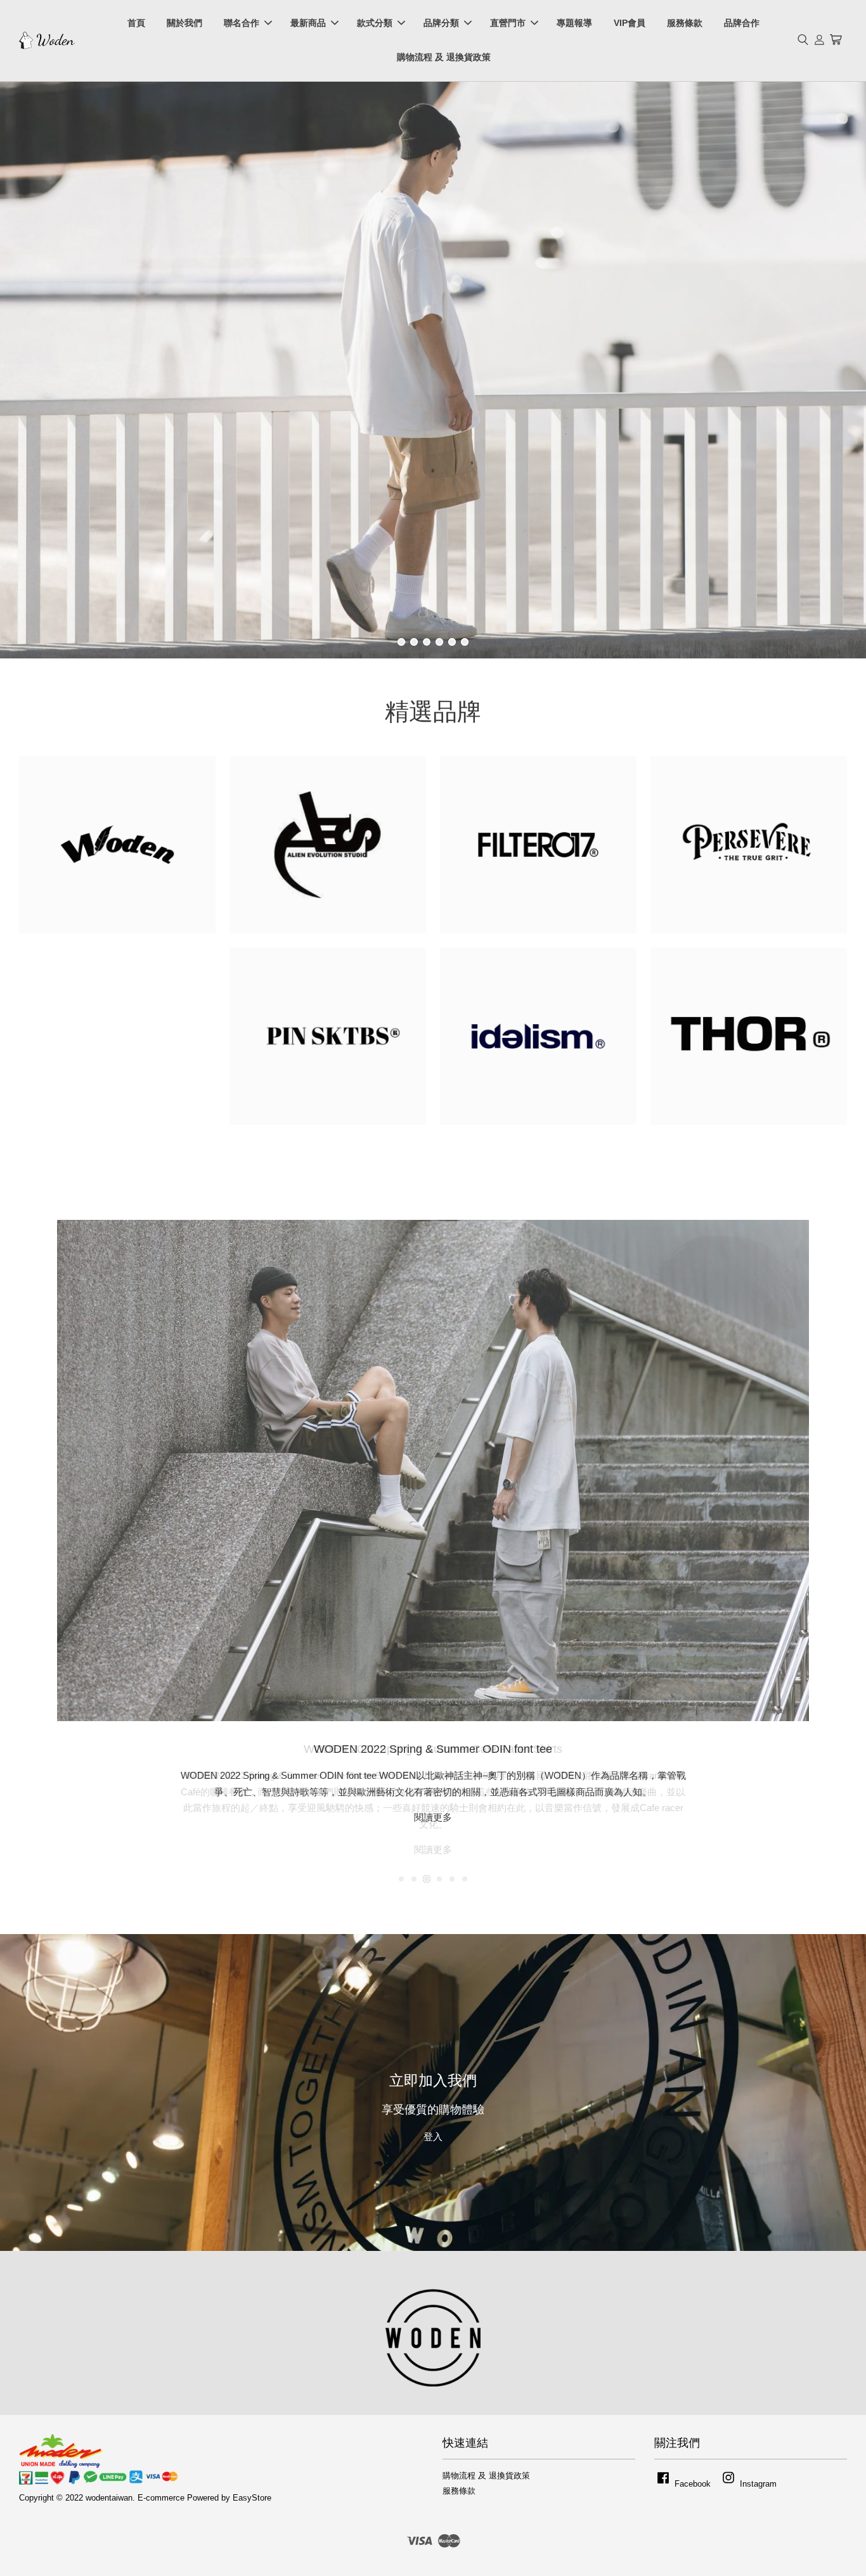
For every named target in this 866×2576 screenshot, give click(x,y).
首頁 (136, 23)
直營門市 (508, 23)
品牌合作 (742, 23)
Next (839, 370)
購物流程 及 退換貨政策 (444, 57)
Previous (27, 370)
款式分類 (375, 23)
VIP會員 (630, 23)
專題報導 (574, 23)
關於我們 (184, 23)
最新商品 (308, 23)
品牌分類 (441, 23)
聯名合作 (242, 23)
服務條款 (685, 23)
